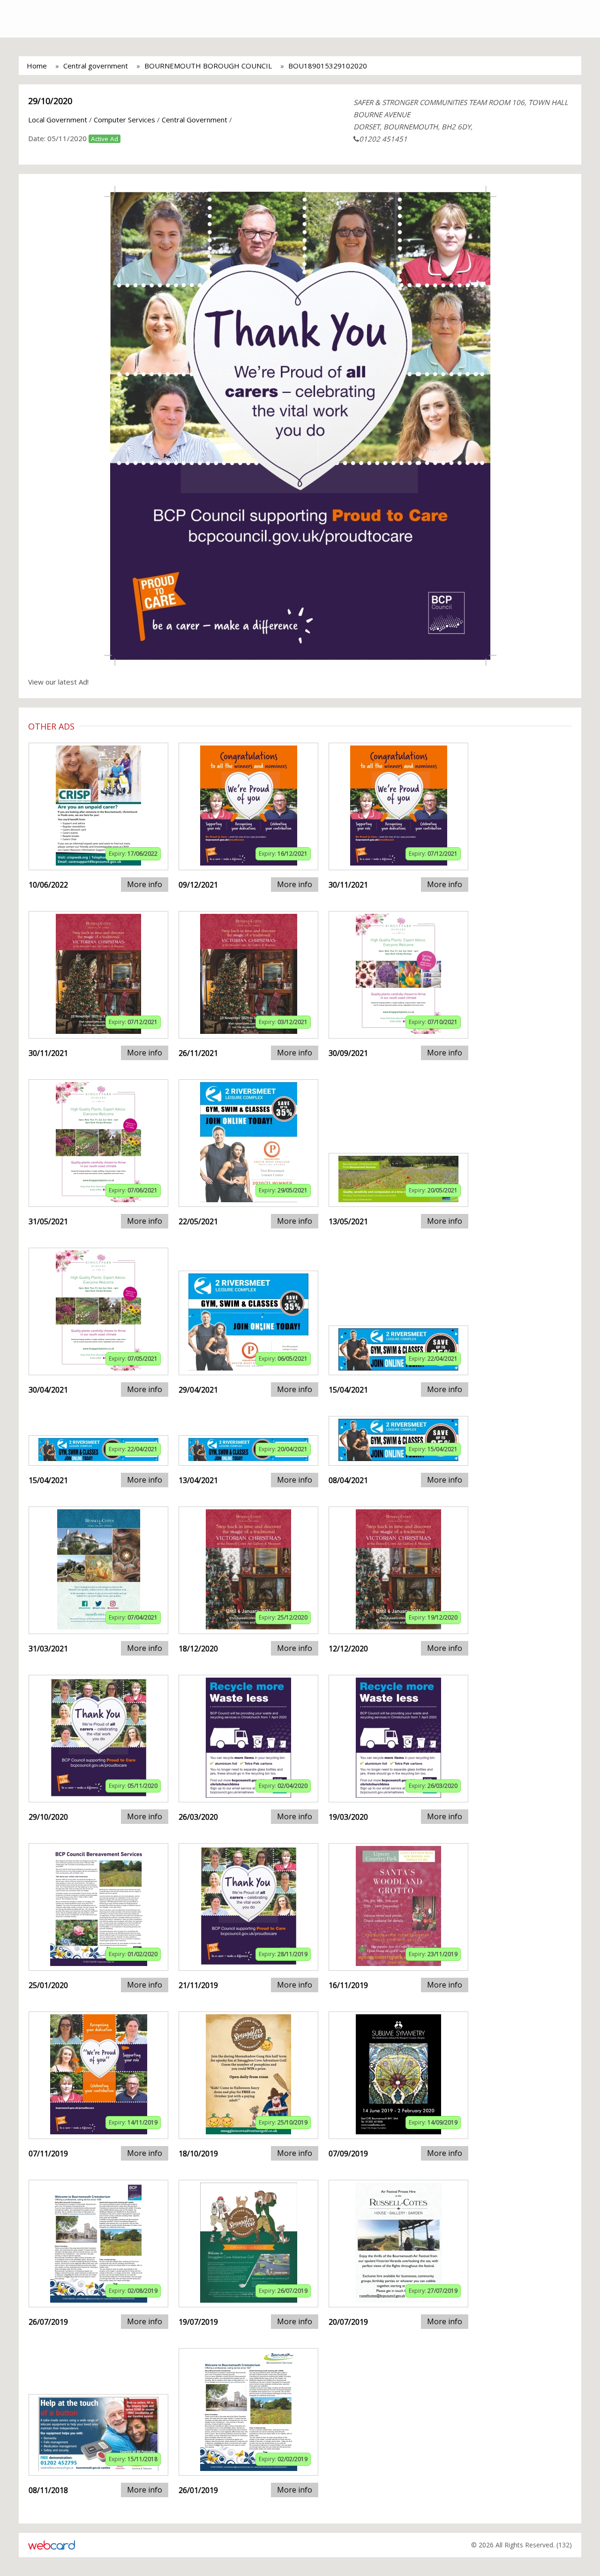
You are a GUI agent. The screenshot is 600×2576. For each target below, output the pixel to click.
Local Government (58, 120)
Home (37, 66)
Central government (96, 66)
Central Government (195, 120)
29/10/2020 (50, 101)
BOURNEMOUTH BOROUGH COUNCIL (208, 66)
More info (145, 884)
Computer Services (124, 120)
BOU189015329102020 (328, 66)
